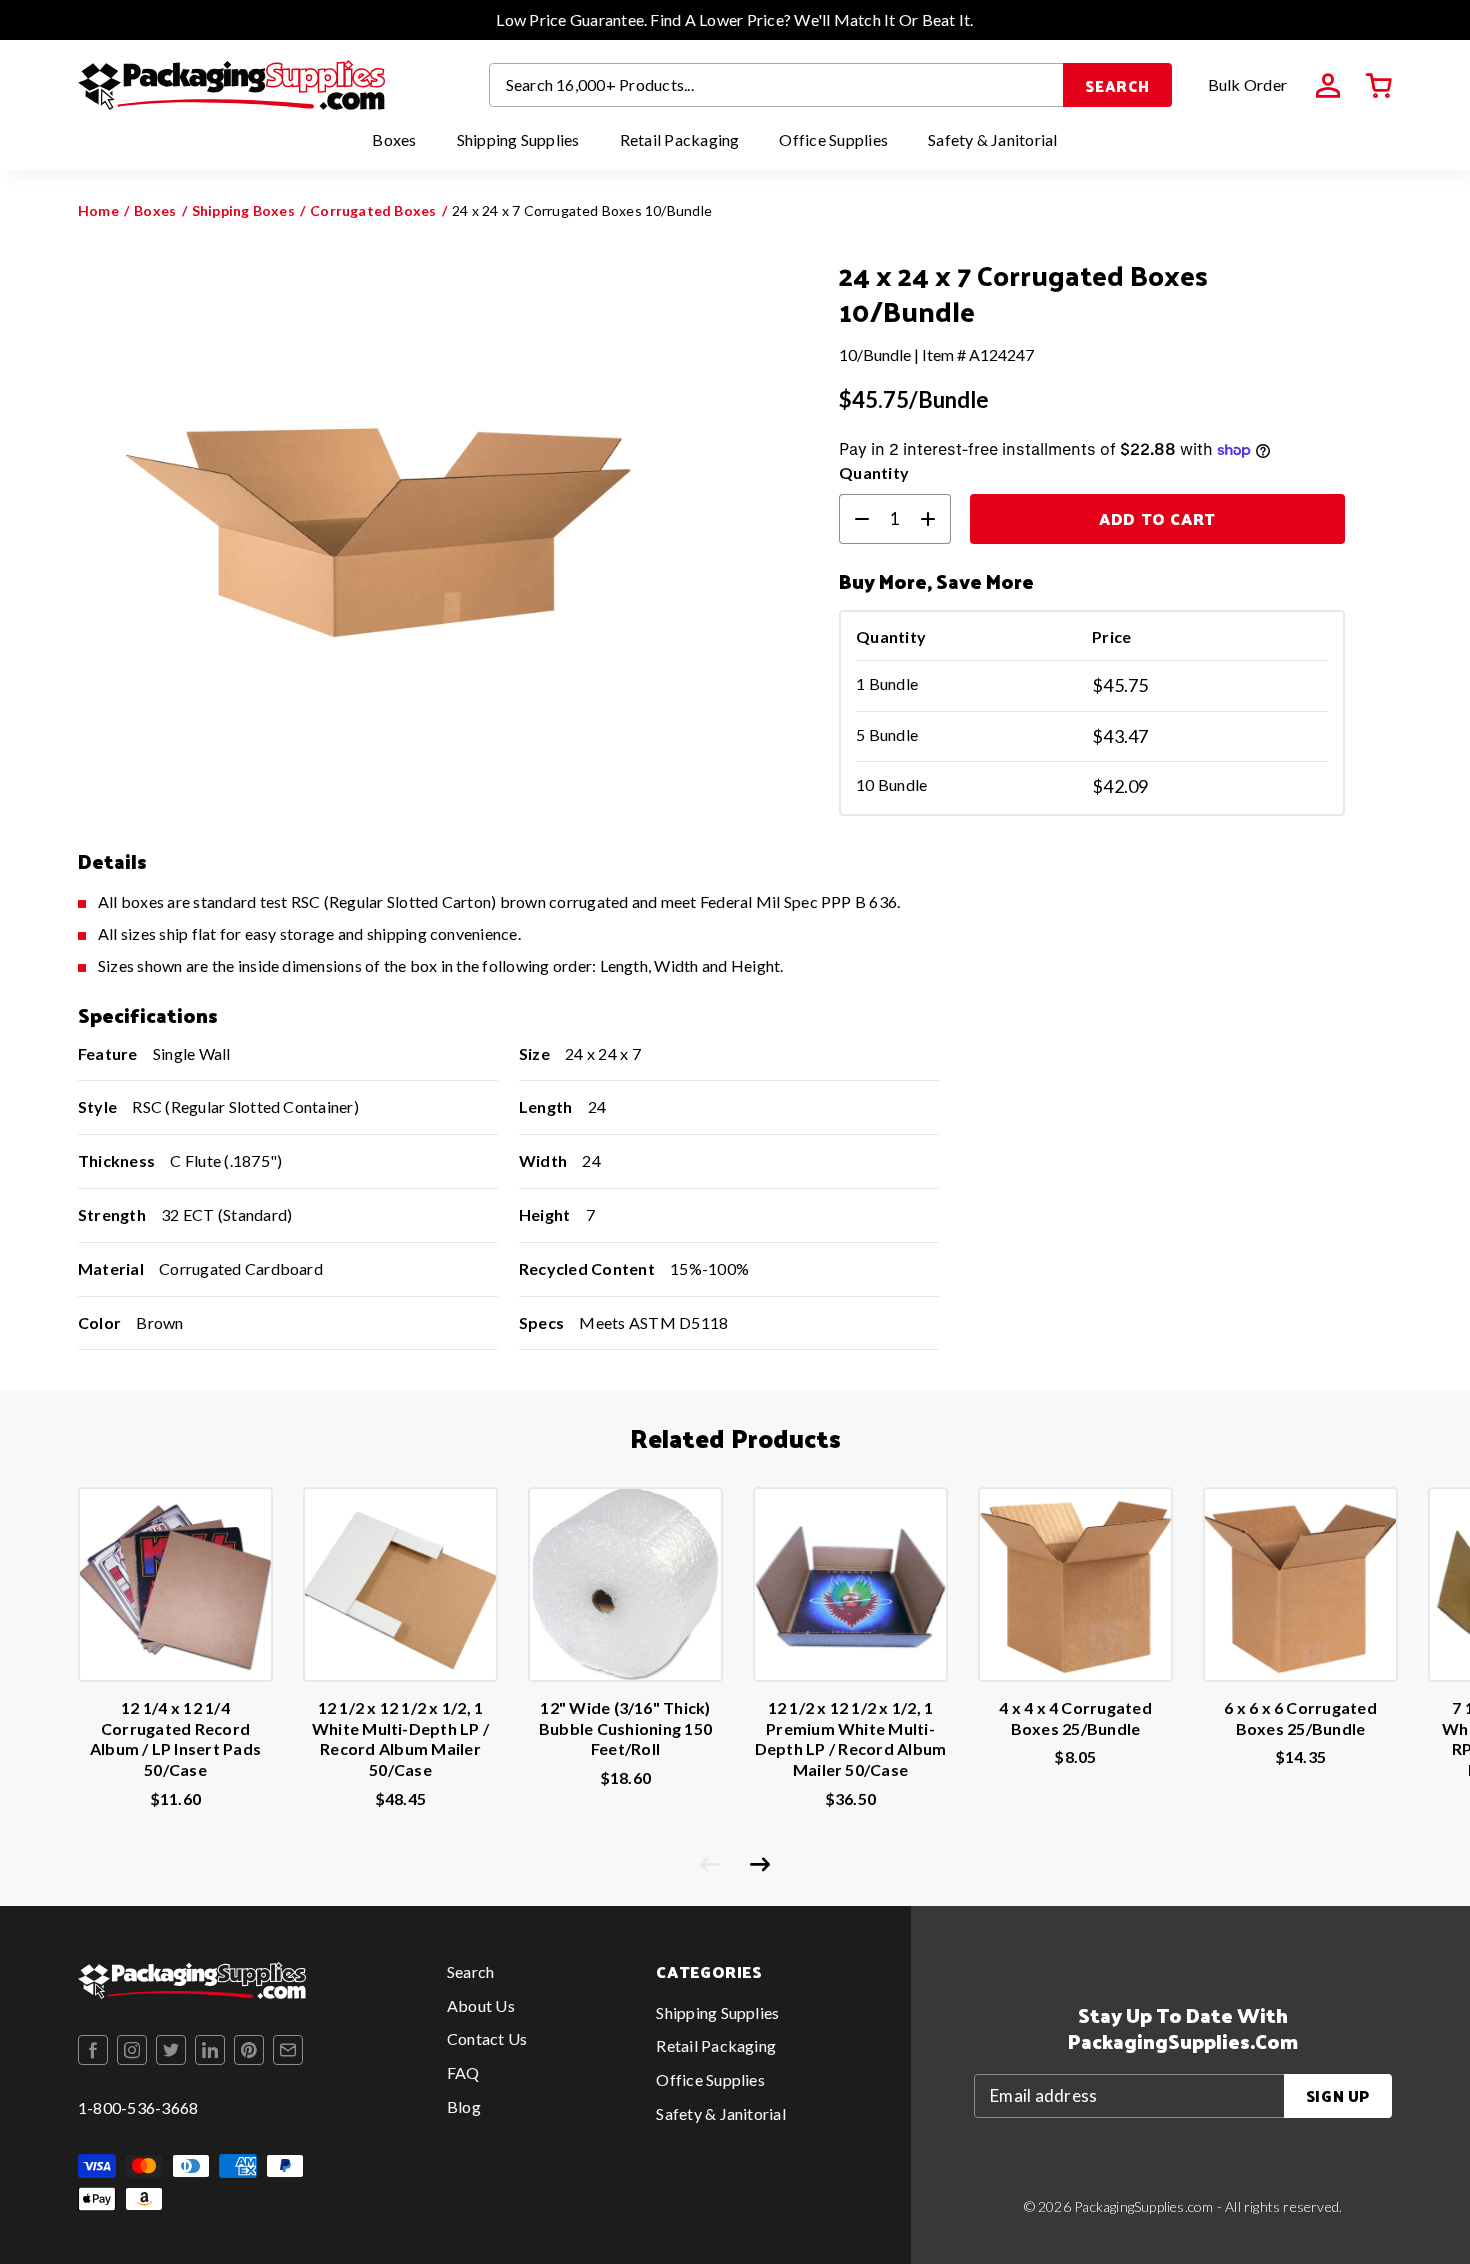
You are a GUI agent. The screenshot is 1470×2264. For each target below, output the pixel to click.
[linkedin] (210, 2050)
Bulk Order (1247, 84)
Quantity (874, 472)
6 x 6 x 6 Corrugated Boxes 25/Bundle (1300, 1718)
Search (1117, 85)
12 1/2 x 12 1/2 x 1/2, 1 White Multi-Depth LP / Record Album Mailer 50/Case (400, 1738)
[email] (288, 2050)
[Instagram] (132, 2050)
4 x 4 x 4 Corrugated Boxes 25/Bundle (1075, 1718)
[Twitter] (171, 2050)
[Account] (1328, 86)
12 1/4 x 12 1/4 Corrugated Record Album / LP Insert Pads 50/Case (175, 1738)
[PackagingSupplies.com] (231, 85)
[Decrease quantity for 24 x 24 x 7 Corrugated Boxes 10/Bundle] (854, 519)
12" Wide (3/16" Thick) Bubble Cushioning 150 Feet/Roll (625, 1728)
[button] (1379, 86)
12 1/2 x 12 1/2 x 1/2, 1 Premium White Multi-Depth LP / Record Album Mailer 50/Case (851, 1738)
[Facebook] (93, 2050)
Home (98, 210)
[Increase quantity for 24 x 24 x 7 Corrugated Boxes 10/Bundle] (936, 519)
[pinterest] (249, 2050)
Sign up (1338, 2095)
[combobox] (777, 85)
